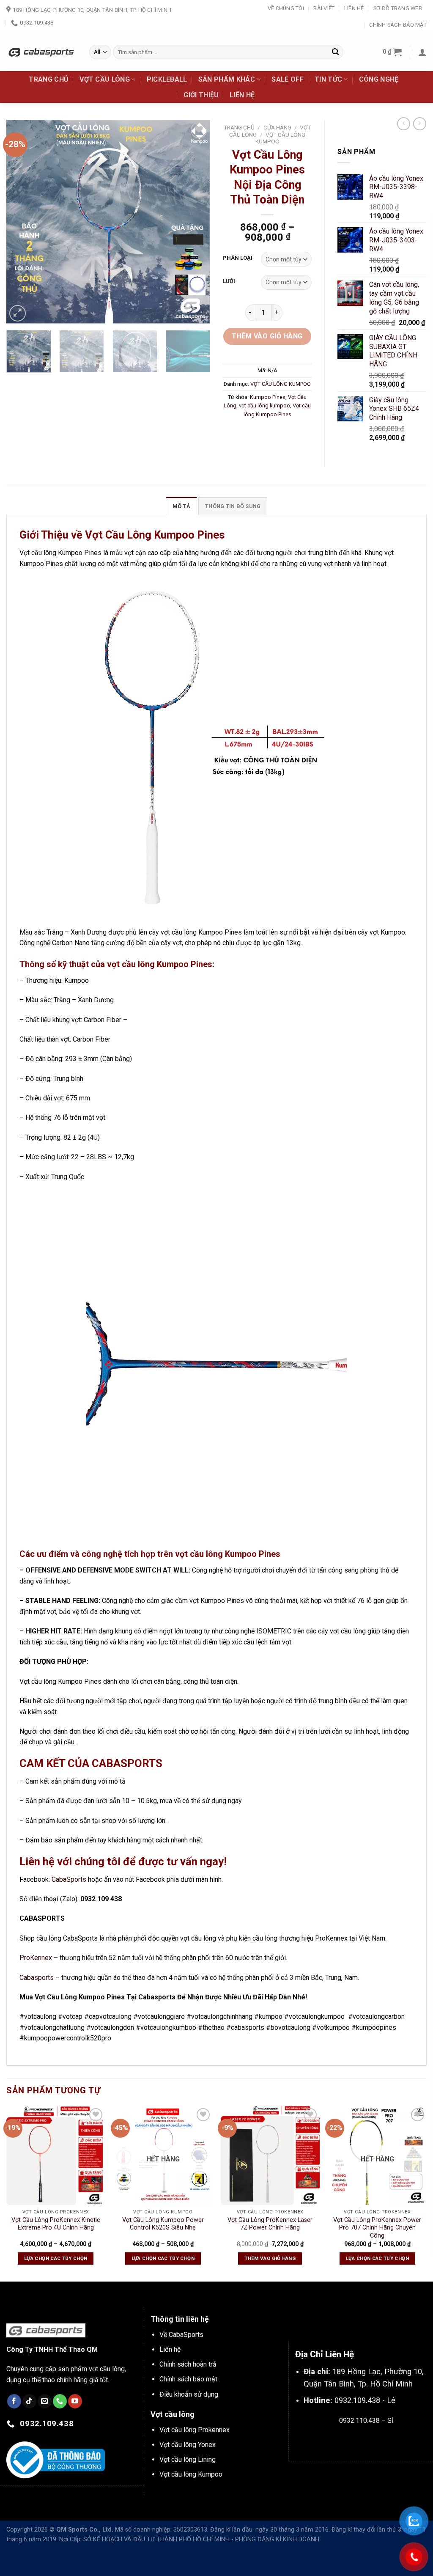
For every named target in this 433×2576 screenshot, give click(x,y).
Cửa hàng (277, 127)
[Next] (195, 222)
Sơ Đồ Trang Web (398, 8)
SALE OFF (288, 79)
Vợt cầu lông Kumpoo (191, 2474)
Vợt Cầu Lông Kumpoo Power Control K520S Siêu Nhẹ (163, 2224)
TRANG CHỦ (49, 79)
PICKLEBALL (167, 79)
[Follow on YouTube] (75, 2401)
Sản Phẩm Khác (227, 79)
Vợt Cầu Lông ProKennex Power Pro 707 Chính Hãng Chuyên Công (377, 2228)
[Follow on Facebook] (14, 2401)
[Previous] (21, 222)
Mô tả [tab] (181, 506)
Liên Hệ (354, 8)
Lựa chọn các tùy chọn (56, 2258)
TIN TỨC (328, 79)
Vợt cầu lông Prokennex (195, 2430)
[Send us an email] (45, 2401)
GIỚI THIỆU (201, 95)
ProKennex (36, 1958)
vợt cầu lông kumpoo (264, 406)
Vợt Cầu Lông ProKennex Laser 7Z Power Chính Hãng (270, 2224)
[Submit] (335, 52)
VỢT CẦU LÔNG (105, 79)
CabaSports (69, 1879)
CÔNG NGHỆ (379, 79)
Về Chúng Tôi (286, 8)
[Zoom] (18, 313)
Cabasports (37, 1978)
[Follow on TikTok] (29, 2401)
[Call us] (60, 2401)
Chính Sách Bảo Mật (398, 25)
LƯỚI (229, 281)
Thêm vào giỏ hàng (267, 336)
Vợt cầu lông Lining (188, 2459)
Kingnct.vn (373, 2440)
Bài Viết (324, 8)
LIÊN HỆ (242, 95)
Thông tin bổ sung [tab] (233, 506)
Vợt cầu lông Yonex (188, 2445)
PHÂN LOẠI (238, 258)
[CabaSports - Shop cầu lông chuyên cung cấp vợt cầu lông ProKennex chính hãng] (41, 52)
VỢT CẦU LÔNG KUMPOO (281, 384)
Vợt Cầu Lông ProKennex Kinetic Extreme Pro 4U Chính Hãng (56, 2224)
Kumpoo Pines (268, 397)
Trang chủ (239, 127)
